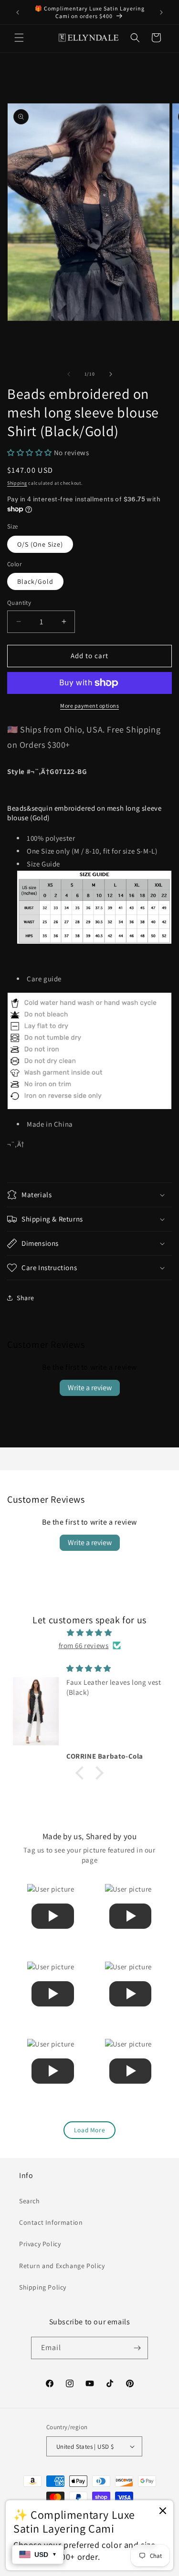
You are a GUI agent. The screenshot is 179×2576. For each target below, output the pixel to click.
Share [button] (26, 1298)
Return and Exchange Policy (62, 2266)
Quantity (19, 603)
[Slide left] (69, 374)
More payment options (89, 706)
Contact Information (51, 2222)
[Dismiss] (163, 2511)
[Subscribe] (137, 2348)
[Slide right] (111, 374)
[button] (19, 38)
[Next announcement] (161, 12)
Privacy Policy (40, 2244)
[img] (89, 1633)
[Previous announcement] (18, 12)
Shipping (17, 483)
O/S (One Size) (40, 544)
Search (30, 2201)
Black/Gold (35, 581)
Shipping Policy (43, 2287)
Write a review (90, 1388)
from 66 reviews (84, 1645)
